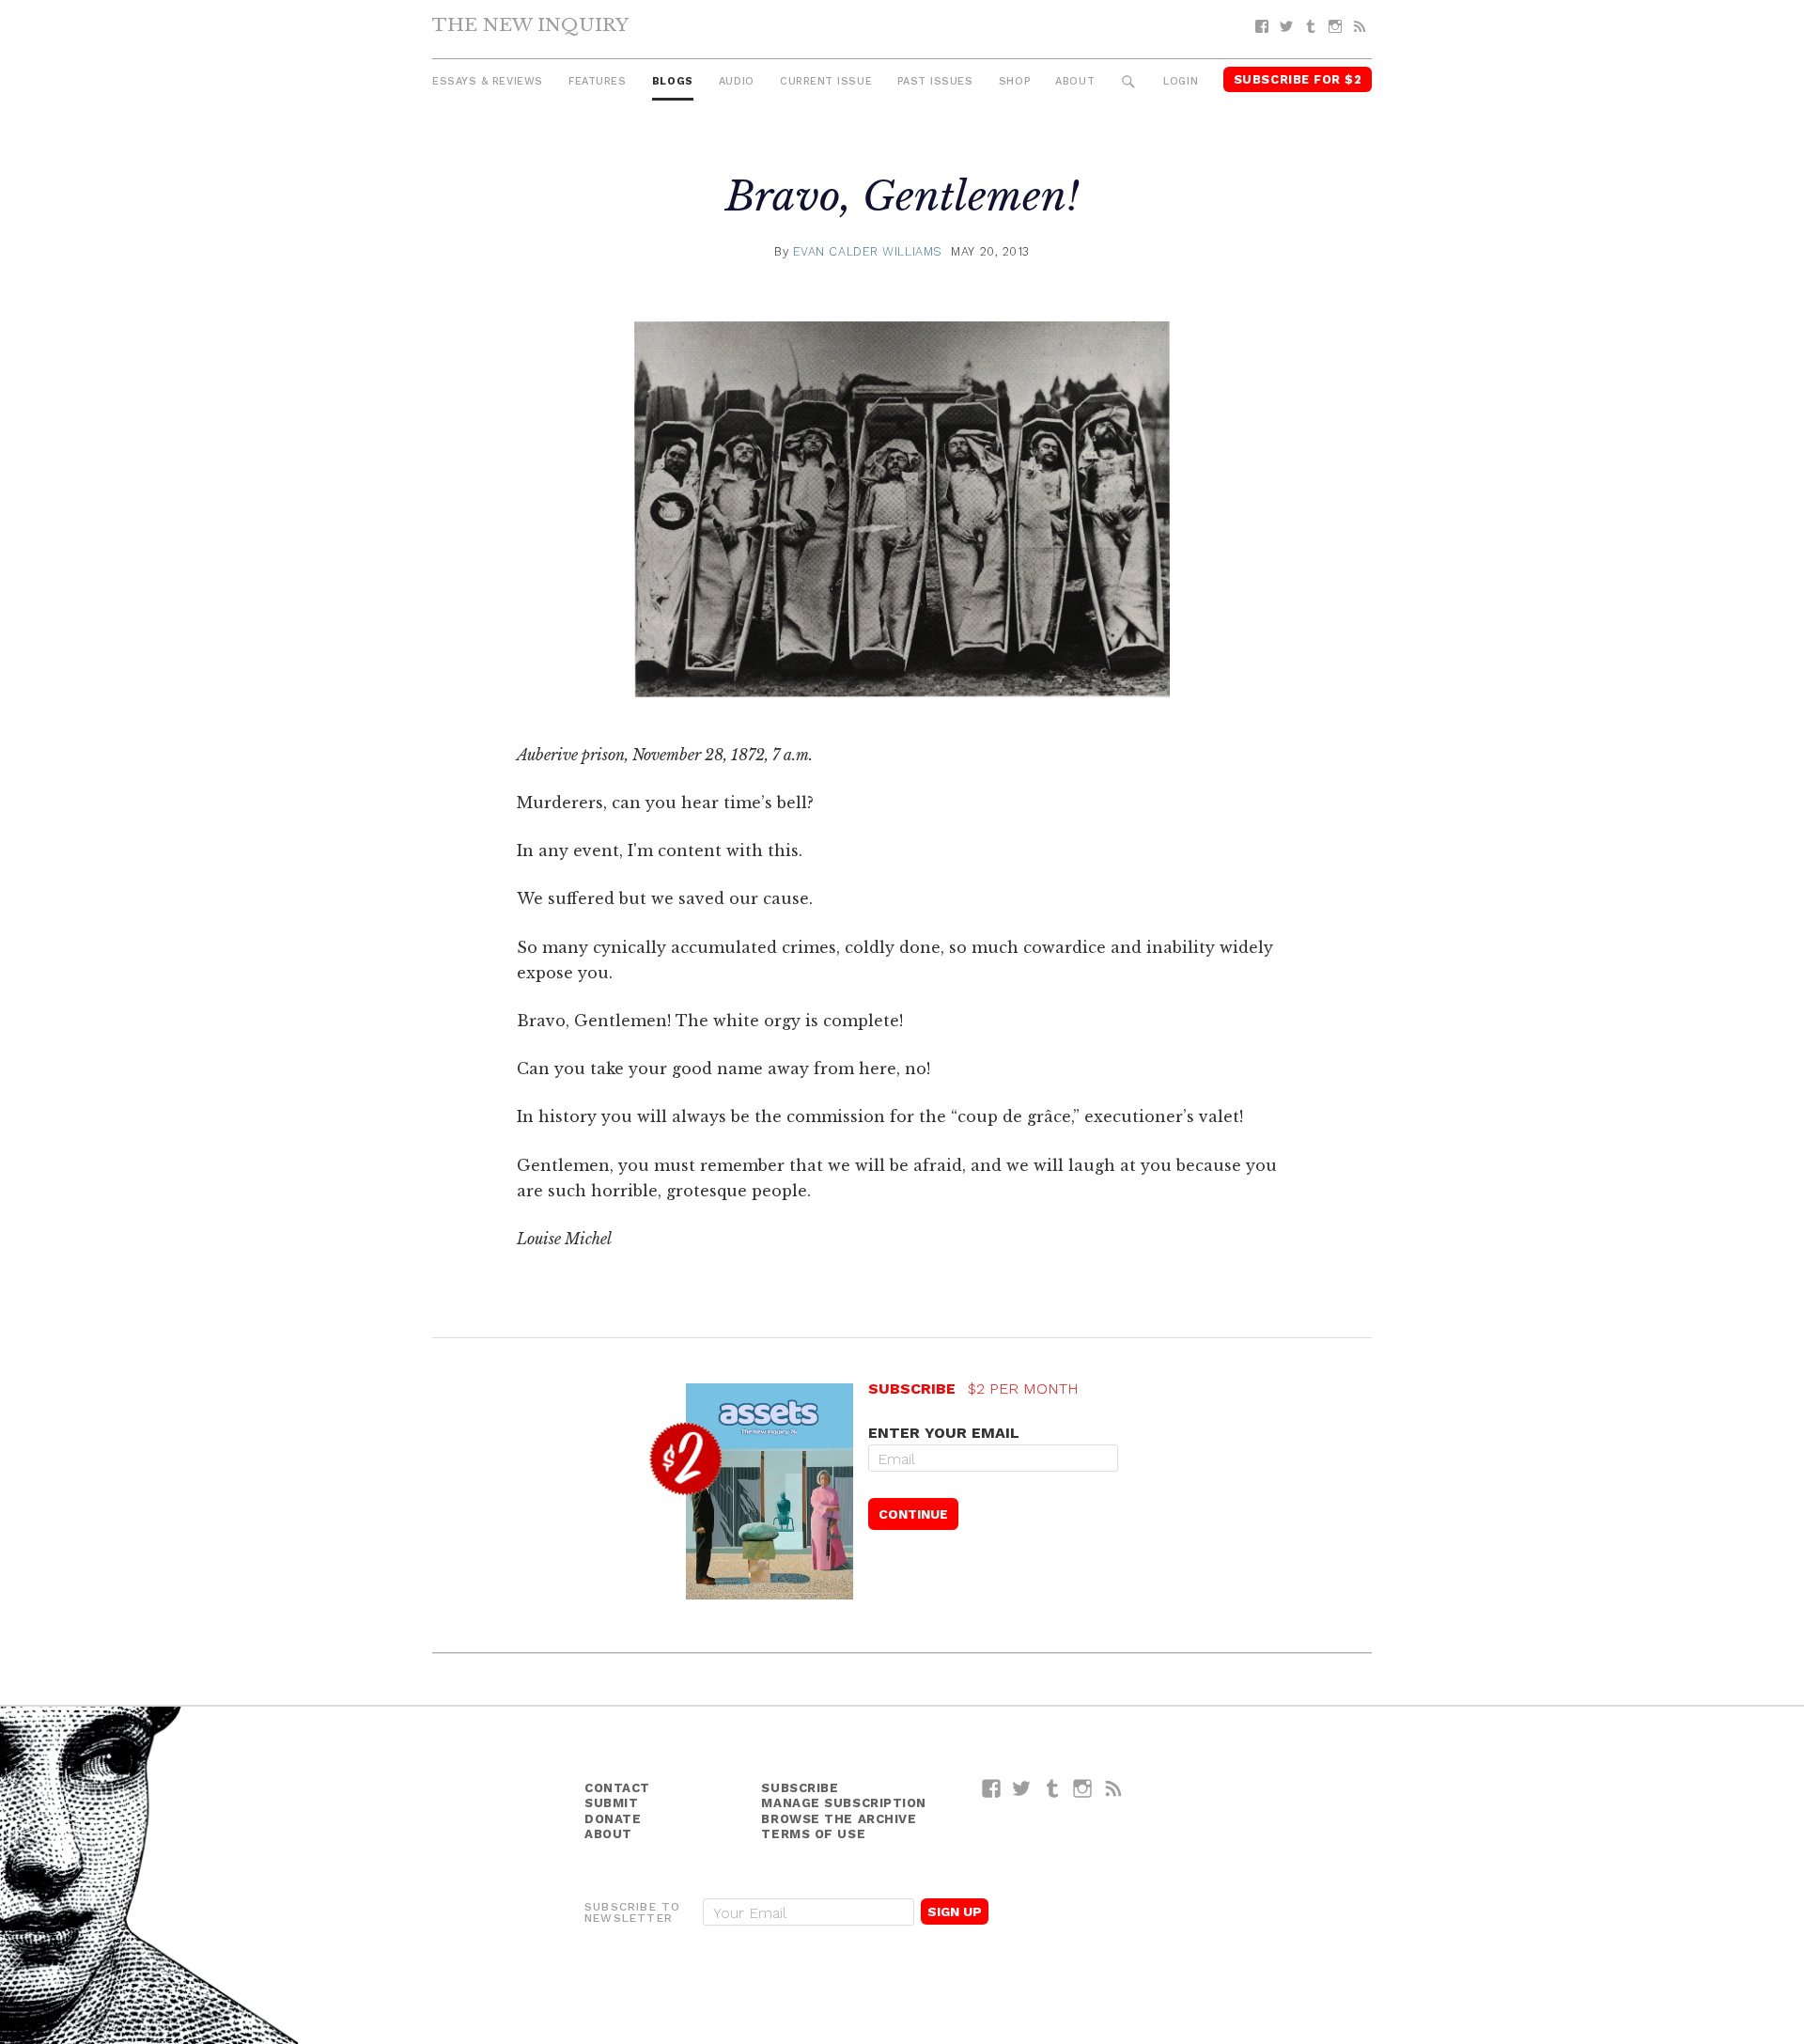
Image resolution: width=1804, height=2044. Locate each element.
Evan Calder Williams (868, 251)
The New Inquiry (530, 24)
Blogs (673, 81)
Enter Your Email (944, 1433)
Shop (1014, 81)
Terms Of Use (813, 1834)
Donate (613, 1819)
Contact (617, 1788)
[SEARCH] (1129, 82)
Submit (611, 1803)
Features (597, 81)
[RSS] (1360, 27)
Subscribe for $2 (1298, 79)
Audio (737, 81)
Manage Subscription (843, 1803)
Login (1181, 81)
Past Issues (935, 81)
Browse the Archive (839, 1819)
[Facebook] (1262, 27)
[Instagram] (1335, 27)
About (1075, 81)
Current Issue (826, 81)
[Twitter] (1286, 27)
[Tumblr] (1311, 27)
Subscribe (800, 1788)
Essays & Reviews (488, 81)
